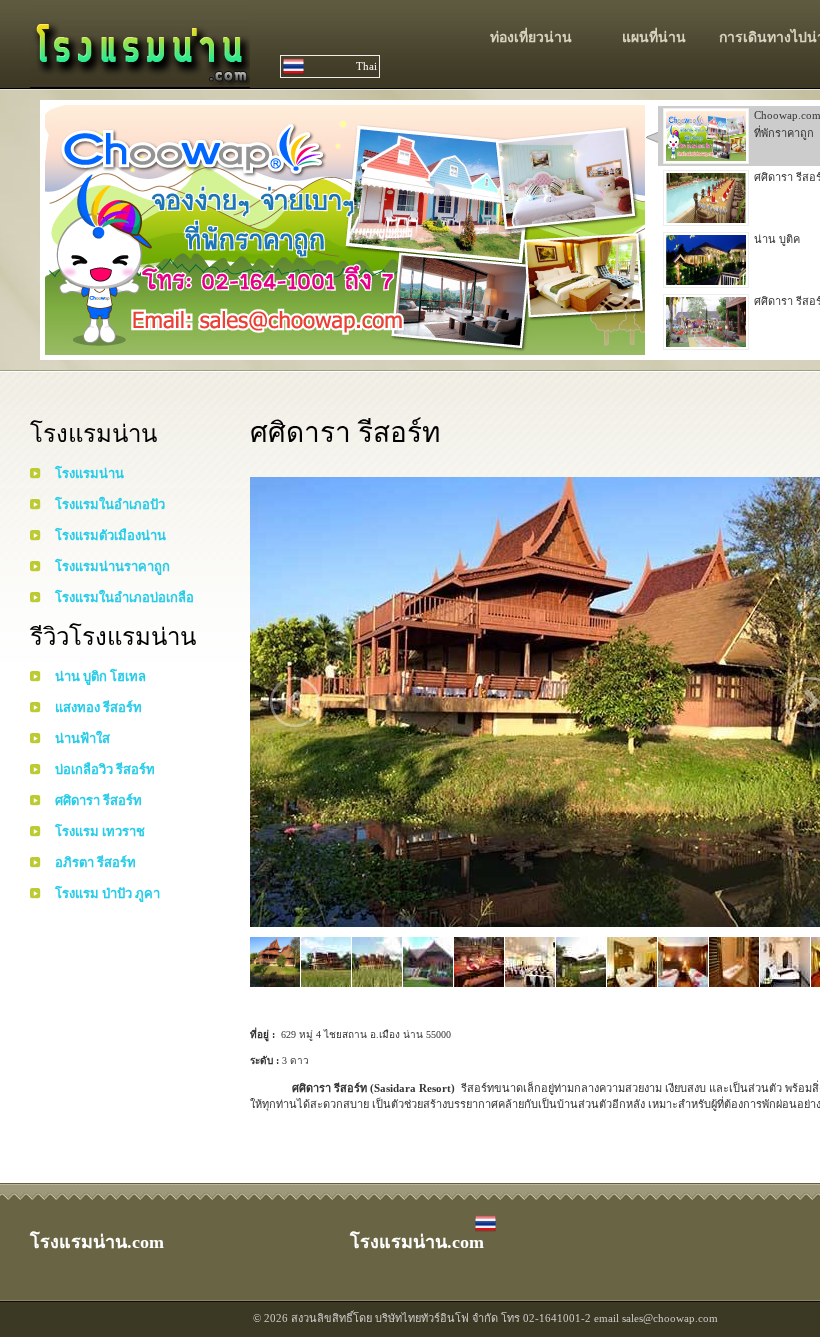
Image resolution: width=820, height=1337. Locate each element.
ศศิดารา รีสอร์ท (98, 800)
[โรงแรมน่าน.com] (140, 77)
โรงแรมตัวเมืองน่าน (110, 535)
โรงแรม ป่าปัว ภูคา (107, 893)
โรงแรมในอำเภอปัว (110, 504)
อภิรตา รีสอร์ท (95, 862)
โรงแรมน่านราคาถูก (112, 566)
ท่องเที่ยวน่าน (531, 37)
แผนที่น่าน (654, 37)
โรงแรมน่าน (89, 473)
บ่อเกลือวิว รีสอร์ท (105, 769)
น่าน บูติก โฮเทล (100, 676)
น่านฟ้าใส (82, 738)
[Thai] (485, 1229)
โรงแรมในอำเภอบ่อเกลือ (124, 597)
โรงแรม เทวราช (100, 831)
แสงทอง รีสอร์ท (98, 707)
